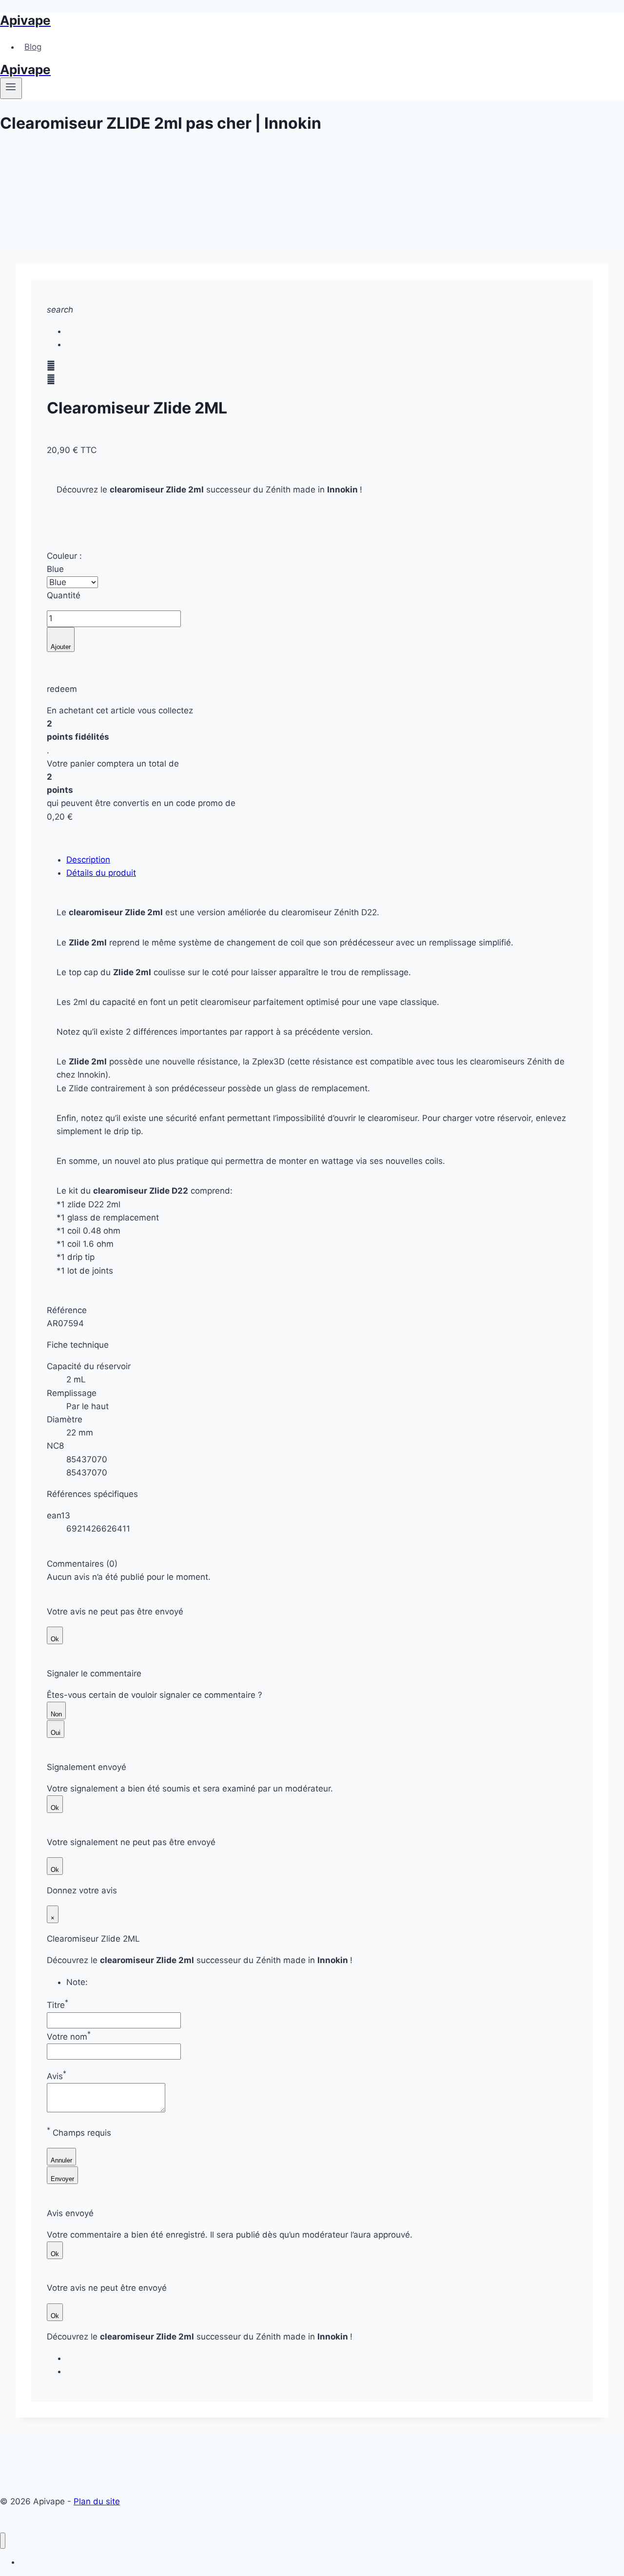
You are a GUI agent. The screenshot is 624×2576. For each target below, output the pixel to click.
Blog (33, 47)
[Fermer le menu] (3, 2541)
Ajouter (61, 643)
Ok (55, 1639)
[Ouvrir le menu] (11, 88)
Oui (56, 1733)
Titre (58, 2005)
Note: (77, 1982)
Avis (57, 2076)
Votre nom (69, 2037)
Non (56, 1714)
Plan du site (97, 2501)
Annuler (61, 2160)
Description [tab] (88, 860)
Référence (67, 1310)
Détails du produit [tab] (101, 873)
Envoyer (62, 2179)
